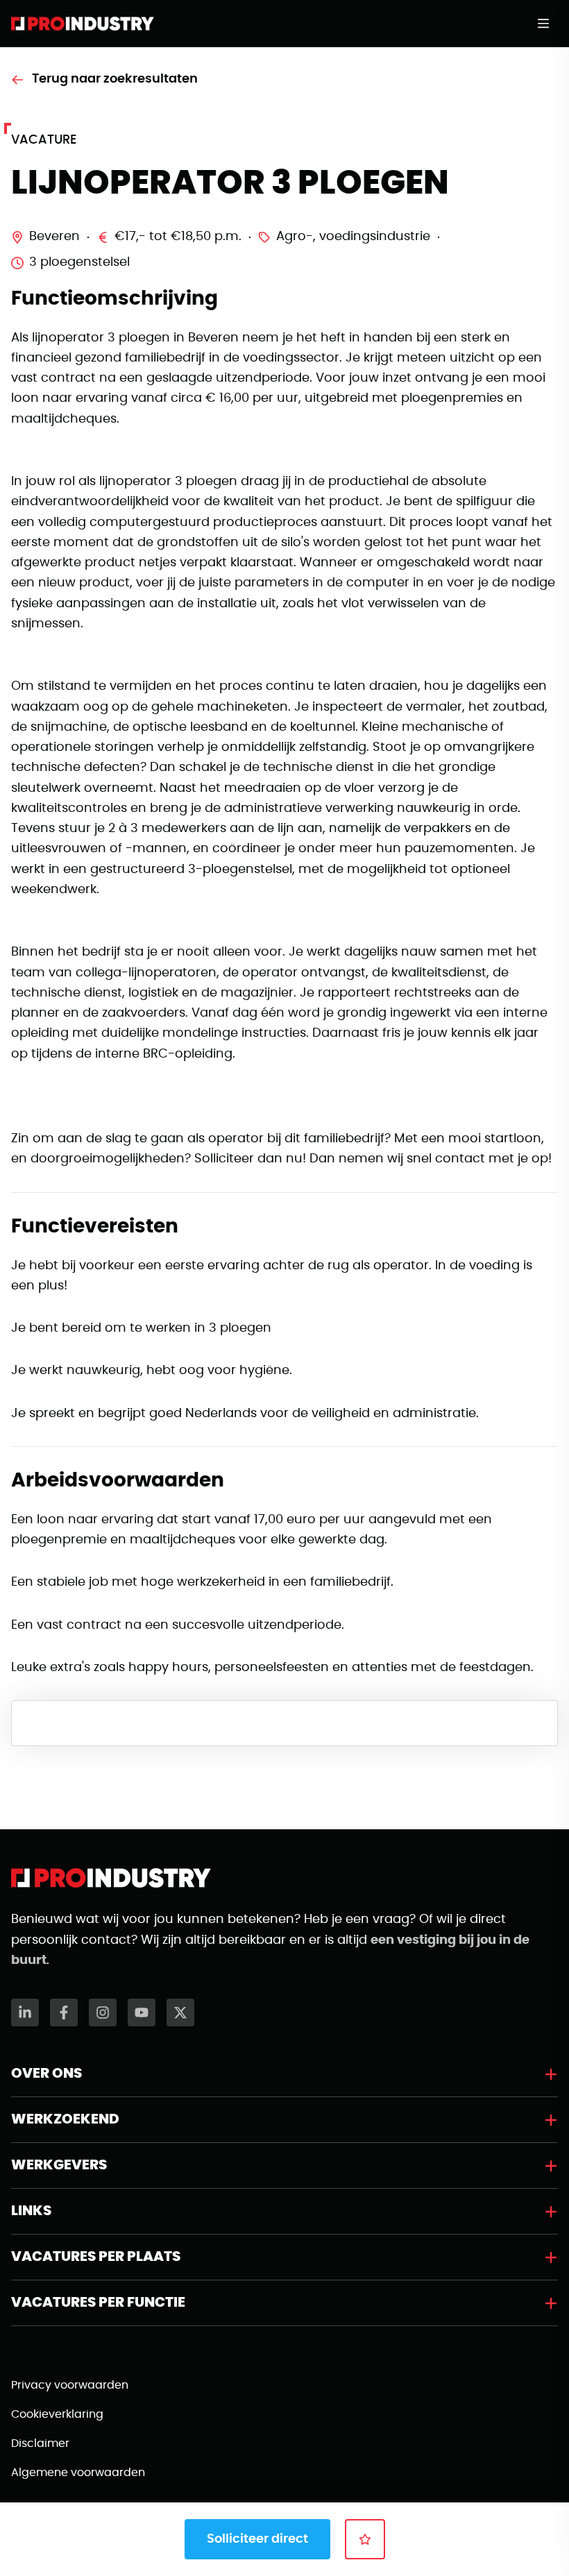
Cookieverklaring (57, 2414)
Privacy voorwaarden (70, 2385)
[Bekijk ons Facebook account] (64, 2012)
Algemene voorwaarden (78, 2473)
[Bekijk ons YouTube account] (142, 2012)
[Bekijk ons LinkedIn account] (25, 2012)
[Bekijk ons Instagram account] (103, 2012)
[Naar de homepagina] (83, 24)
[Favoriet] (365, 2539)
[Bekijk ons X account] (180, 2012)
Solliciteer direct (257, 2539)
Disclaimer (40, 2443)
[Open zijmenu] (547, 24)
